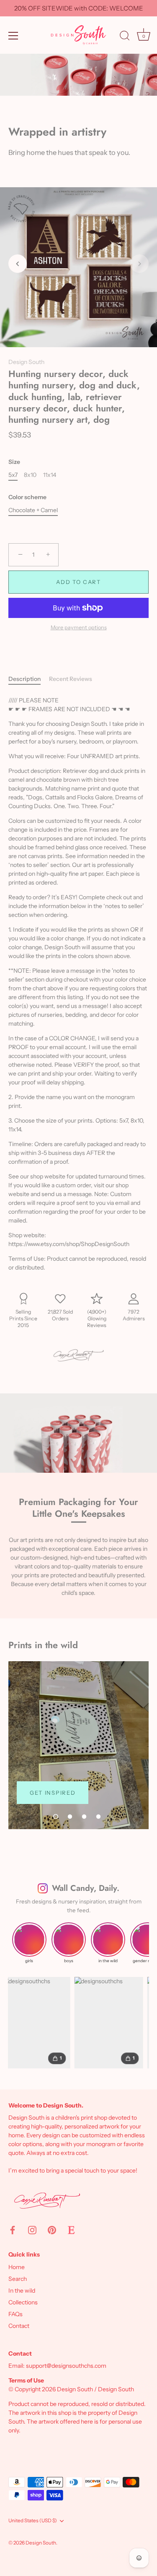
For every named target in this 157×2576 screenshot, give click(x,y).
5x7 (13, 475)
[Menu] (13, 36)
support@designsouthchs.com (66, 2366)
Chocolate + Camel (33, 510)
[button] (18, 264)
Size (14, 462)
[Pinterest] (52, 2230)
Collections (23, 2302)
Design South (26, 362)
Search (18, 2279)
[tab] (29, 679)
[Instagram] (32, 2230)
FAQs (15, 2314)
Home (17, 2267)
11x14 (50, 475)
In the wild (22, 2291)
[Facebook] (13, 2230)
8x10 (30, 475)
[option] (78, 1745)
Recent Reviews (71, 679)
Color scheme (27, 497)
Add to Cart (78, 582)
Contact (19, 2326)
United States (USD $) (33, 2521)
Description (24, 679)
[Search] (125, 37)
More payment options (79, 627)
